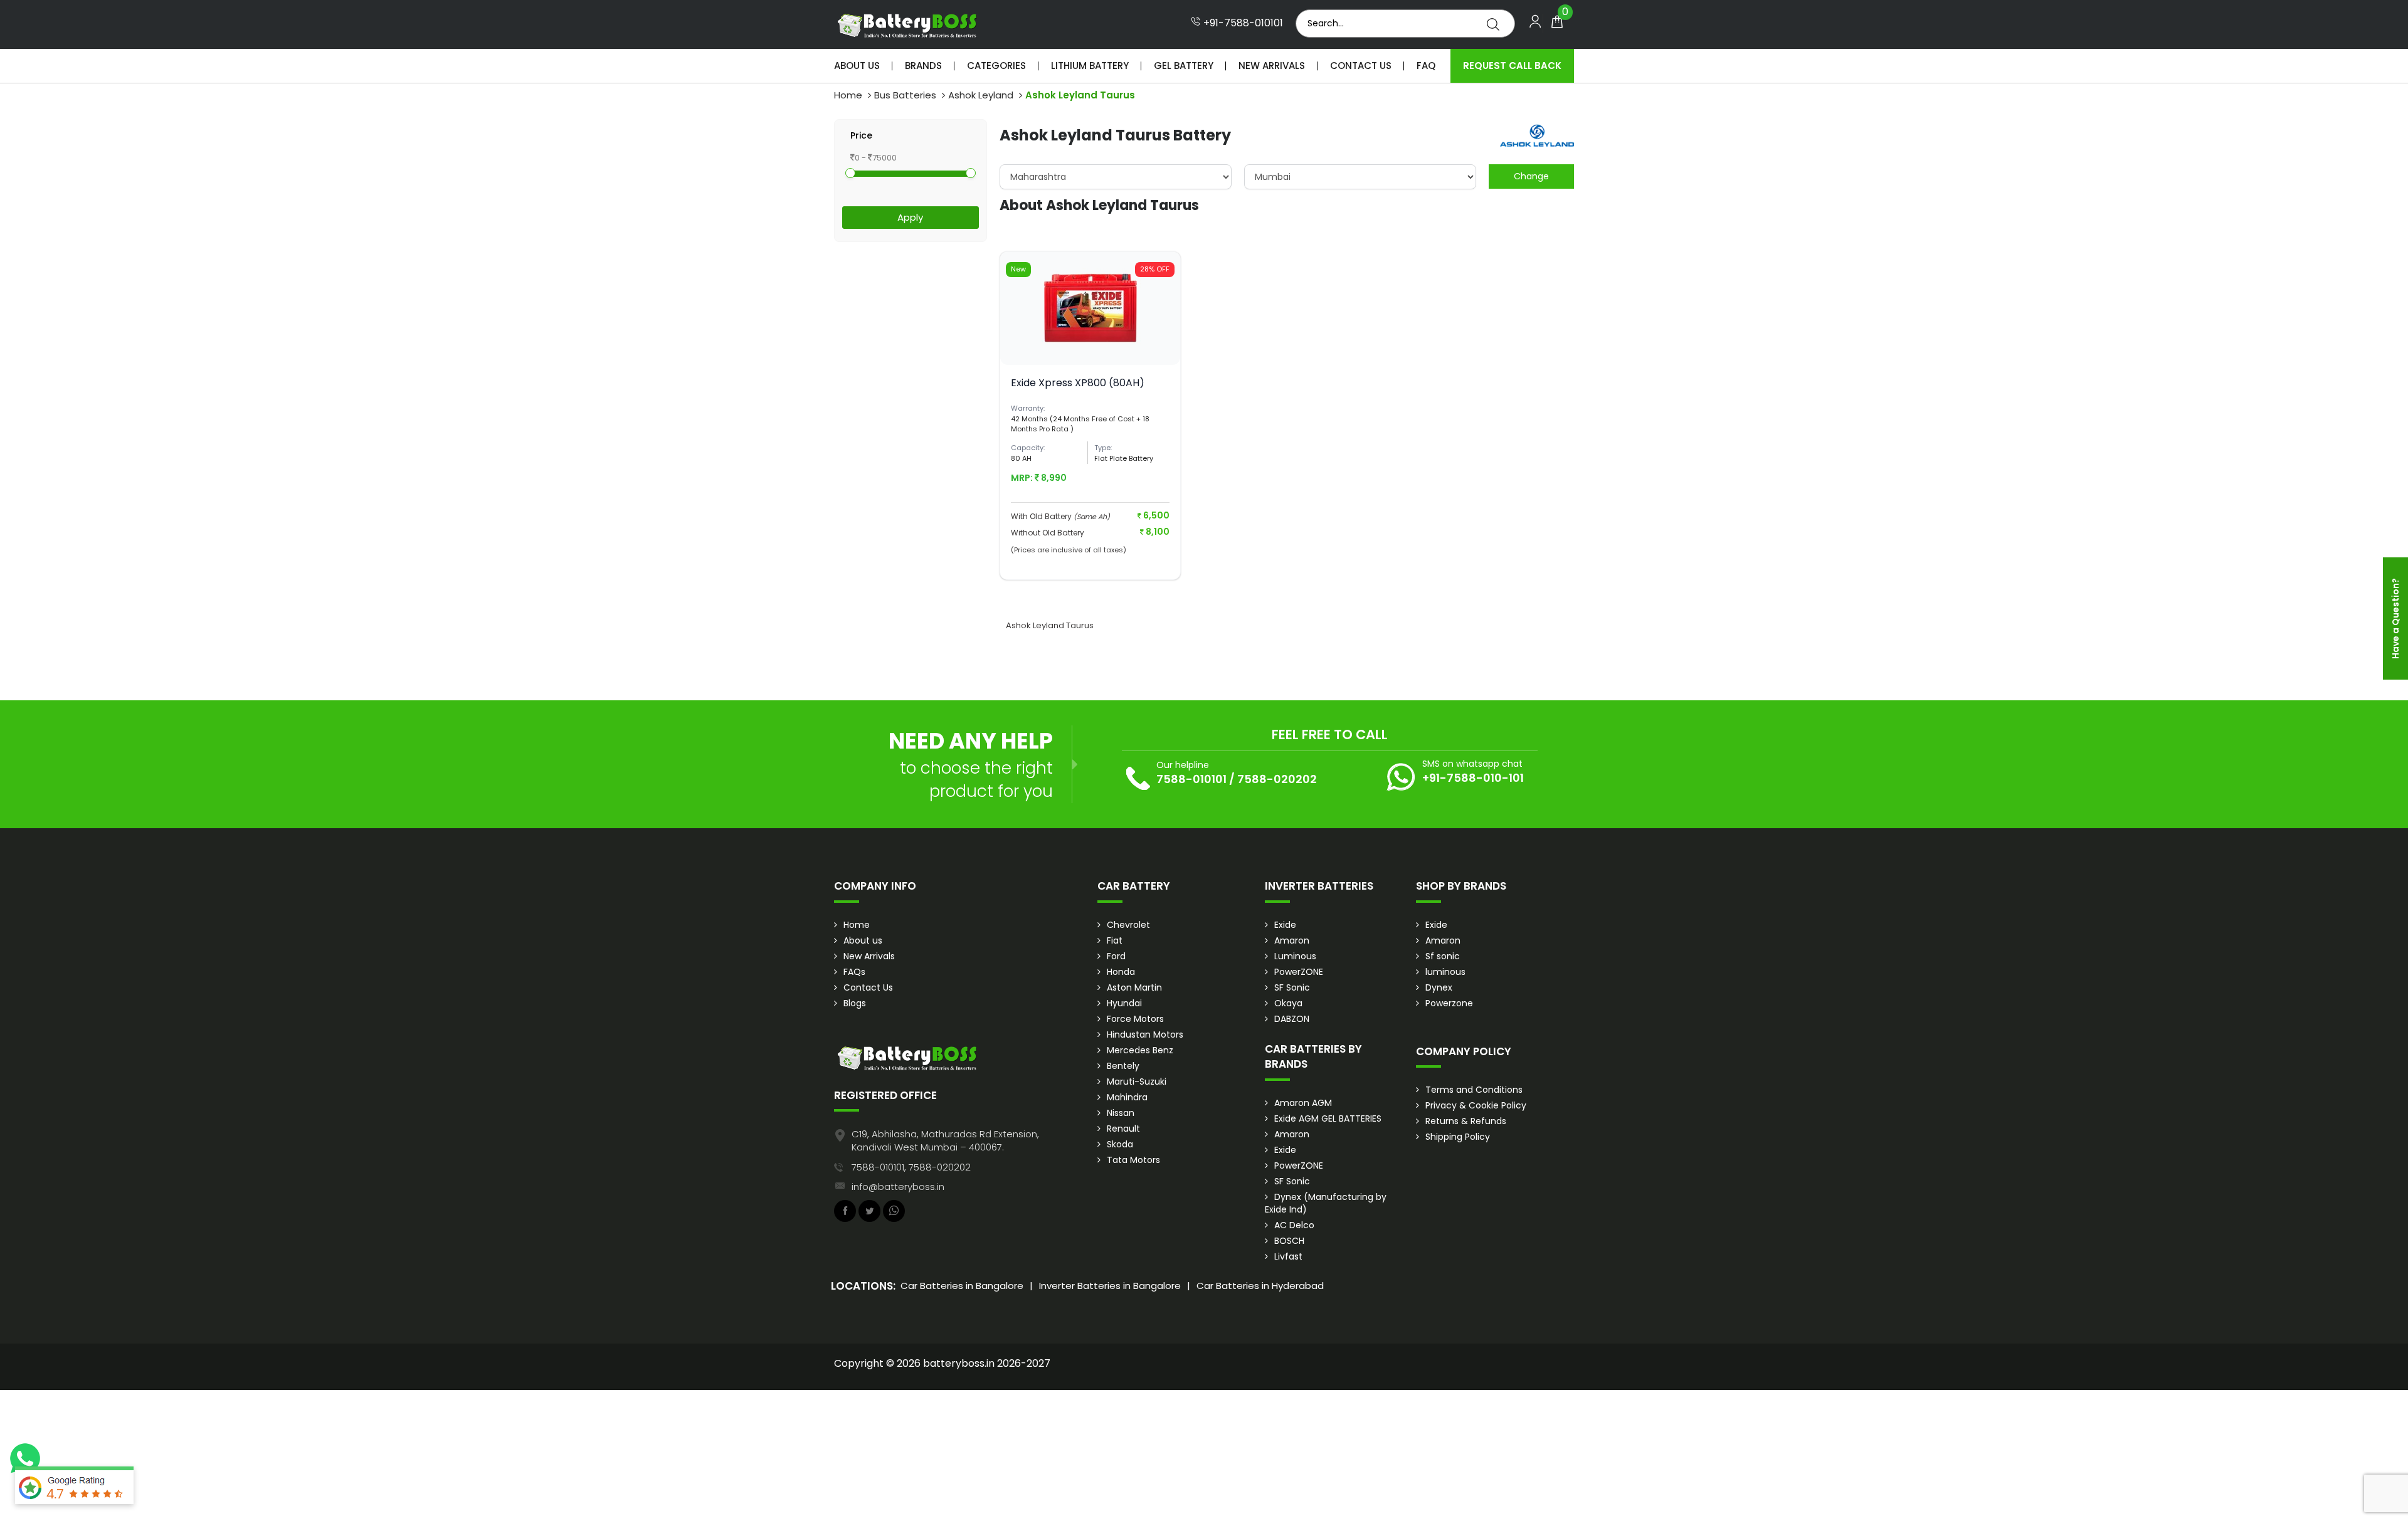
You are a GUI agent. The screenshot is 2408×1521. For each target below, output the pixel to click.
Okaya (1288, 1003)
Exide (1285, 925)
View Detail (1090, 344)
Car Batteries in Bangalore (962, 1286)
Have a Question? (2395, 618)
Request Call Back (1512, 66)
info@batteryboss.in (898, 1187)
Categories (996, 66)
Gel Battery (1184, 66)
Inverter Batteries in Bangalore (1110, 1286)
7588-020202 (1277, 779)
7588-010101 (1191, 779)
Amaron (1292, 940)
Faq (1426, 66)
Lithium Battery (1090, 66)
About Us (857, 66)
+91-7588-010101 (1242, 23)
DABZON (1292, 1019)
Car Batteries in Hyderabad (1260, 1286)
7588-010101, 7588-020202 (911, 1167)
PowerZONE (1299, 972)
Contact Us (1361, 66)
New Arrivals (1272, 66)
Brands (923, 66)
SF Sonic (1292, 987)
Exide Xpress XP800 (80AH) (1078, 383)
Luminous (1295, 956)
